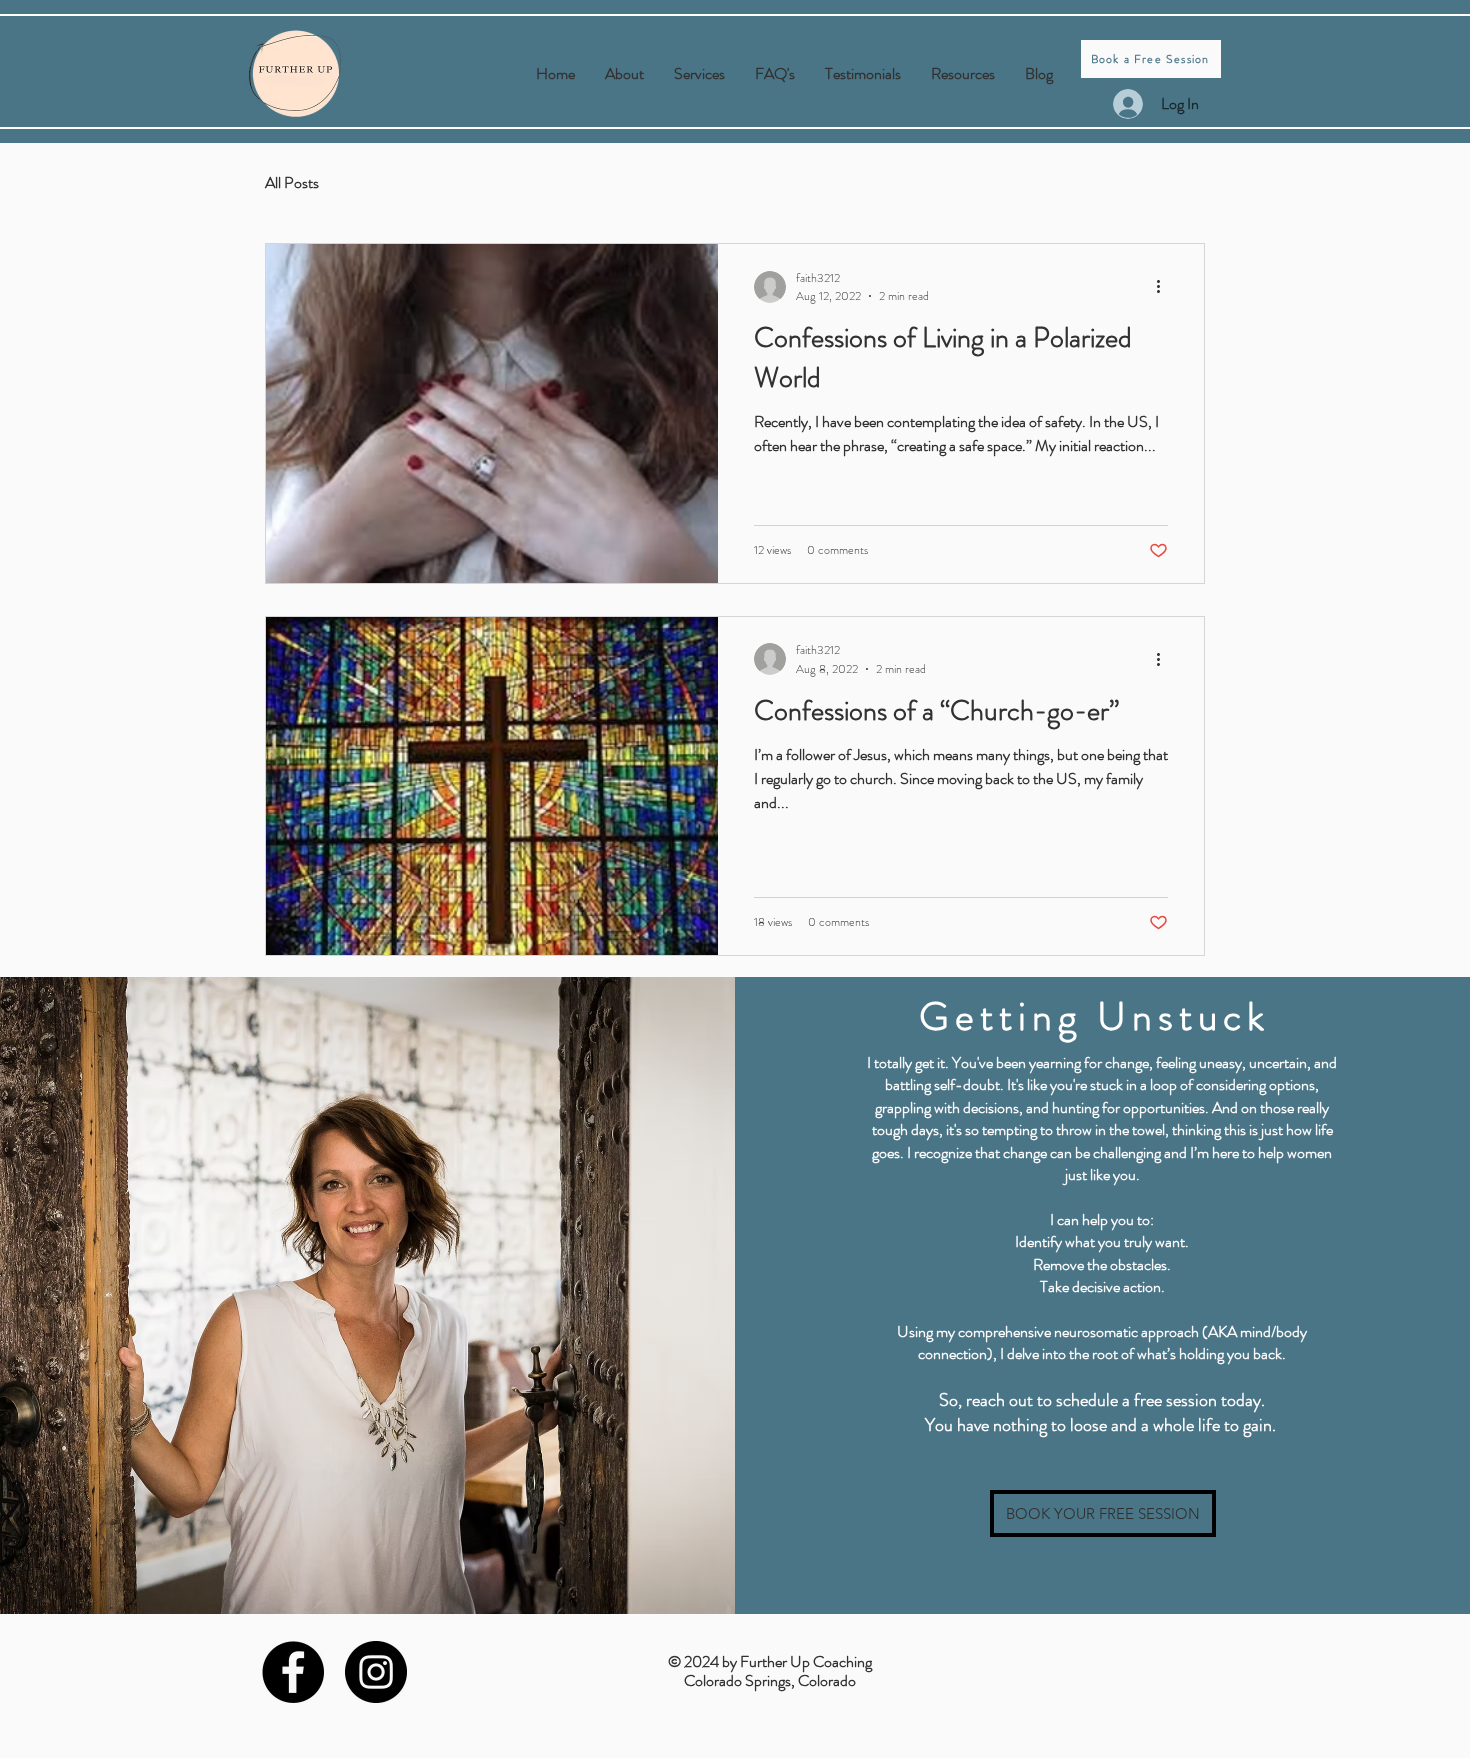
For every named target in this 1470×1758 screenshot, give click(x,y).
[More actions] (1165, 287)
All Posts (292, 183)
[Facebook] (293, 1672)
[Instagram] (376, 1672)
